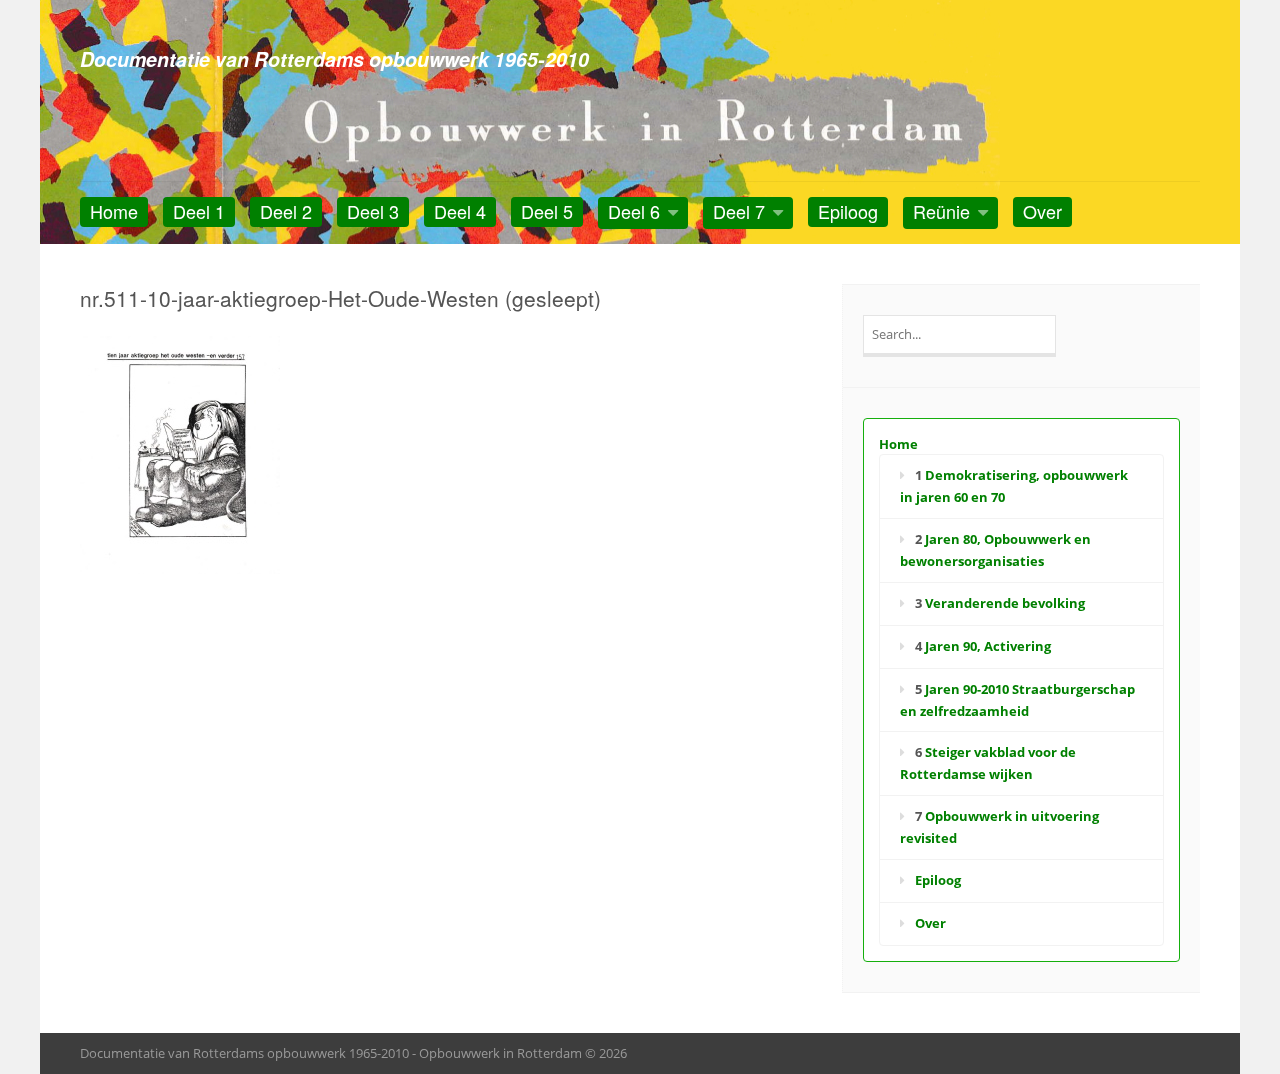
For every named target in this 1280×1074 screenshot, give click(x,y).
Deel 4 (460, 211)
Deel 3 (373, 211)
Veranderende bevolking (1005, 603)
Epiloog (848, 211)
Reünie (941, 211)
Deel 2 (286, 211)
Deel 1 (199, 211)
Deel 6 (634, 211)
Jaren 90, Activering (988, 646)
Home (114, 211)
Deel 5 (547, 211)
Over (1042, 211)
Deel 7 (739, 211)
